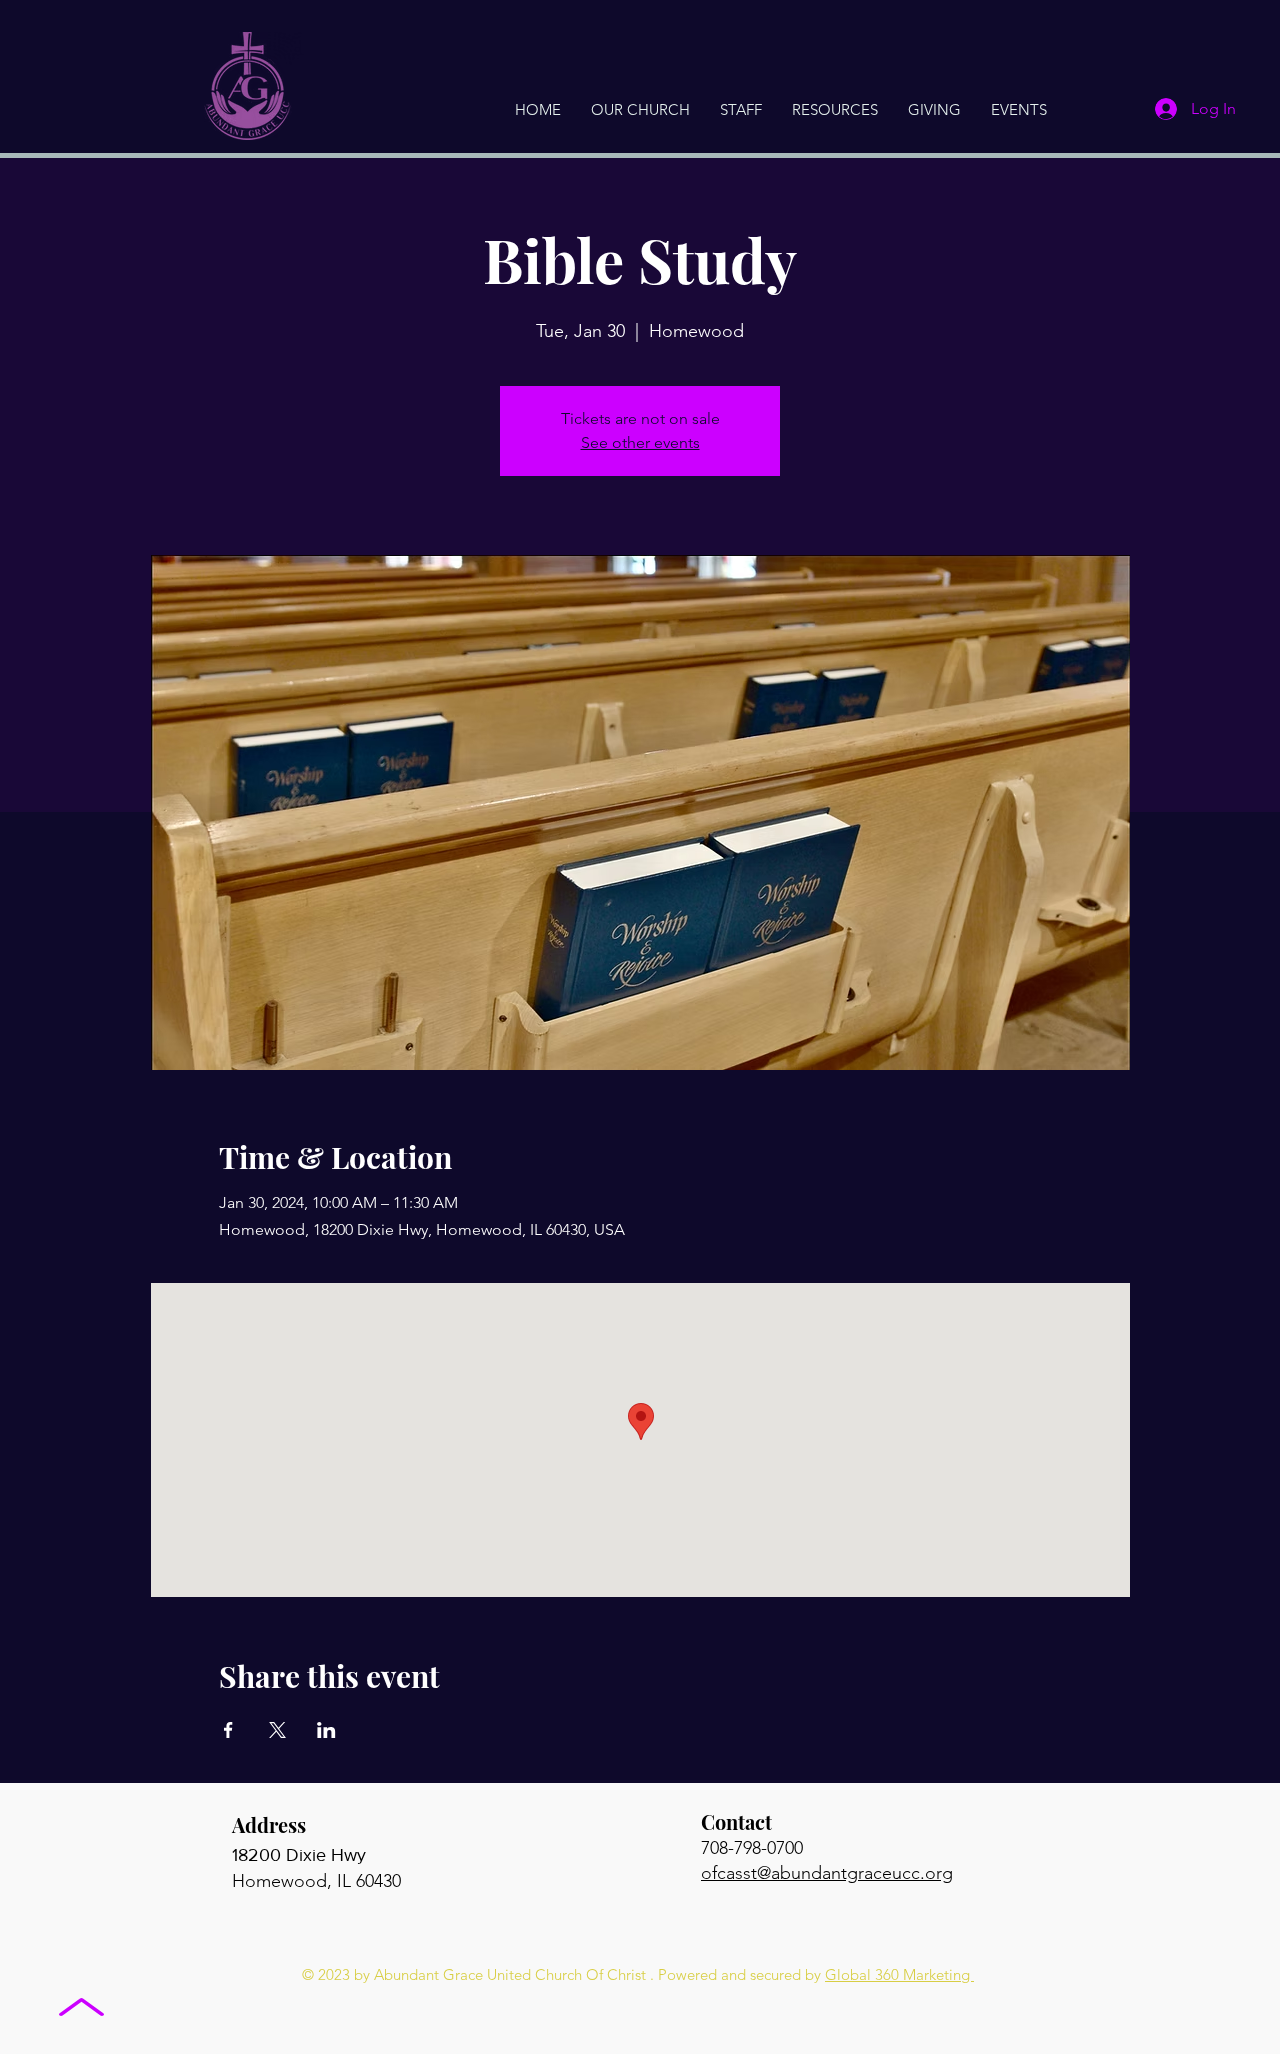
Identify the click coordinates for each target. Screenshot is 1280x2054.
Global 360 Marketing (899, 1974)
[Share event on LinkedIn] (326, 1730)
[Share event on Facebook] (228, 1730)
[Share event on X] (277, 1730)
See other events (640, 442)
